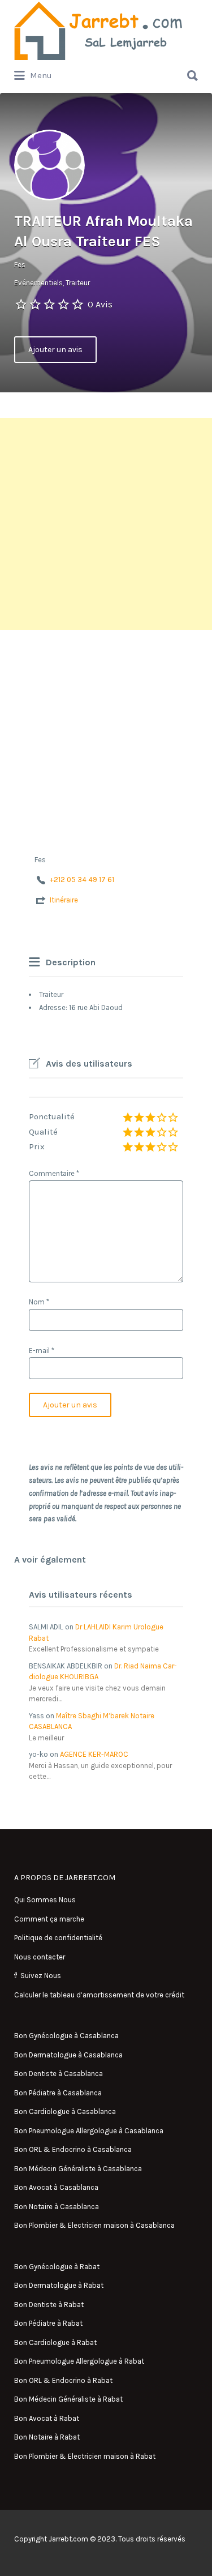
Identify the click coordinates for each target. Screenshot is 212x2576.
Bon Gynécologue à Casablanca (66, 2036)
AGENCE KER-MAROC (94, 1754)
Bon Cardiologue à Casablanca (65, 2111)
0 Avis (100, 304)
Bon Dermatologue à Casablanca (68, 2055)
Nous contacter (40, 1957)
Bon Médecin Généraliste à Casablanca (78, 2169)
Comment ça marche (49, 1919)
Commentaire (54, 1173)
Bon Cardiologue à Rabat (55, 2342)
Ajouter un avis (55, 350)
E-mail (42, 1351)
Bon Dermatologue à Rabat (59, 2285)
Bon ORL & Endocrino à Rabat (63, 2380)
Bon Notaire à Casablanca (57, 2207)
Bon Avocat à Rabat (47, 2418)
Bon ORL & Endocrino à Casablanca (73, 2149)
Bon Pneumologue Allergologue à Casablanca (89, 2131)
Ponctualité (52, 1116)
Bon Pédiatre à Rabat (48, 2323)
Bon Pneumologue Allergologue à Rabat (79, 2361)
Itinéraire (64, 900)
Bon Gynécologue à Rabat (57, 2267)
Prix (37, 1146)
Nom (39, 1302)
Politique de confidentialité (58, 1938)
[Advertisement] (106, 524)
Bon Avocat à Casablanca (56, 2187)
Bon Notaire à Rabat (47, 2437)
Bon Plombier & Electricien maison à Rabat (85, 2456)
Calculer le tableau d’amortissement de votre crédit (99, 1995)
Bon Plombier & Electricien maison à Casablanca (94, 2225)
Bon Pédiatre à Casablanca (58, 2093)
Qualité (43, 1132)
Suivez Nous (41, 1976)
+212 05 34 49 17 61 (82, 880)
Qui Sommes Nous (45, 1900)
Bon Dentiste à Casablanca (59, 2074)
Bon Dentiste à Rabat (49, 2305)
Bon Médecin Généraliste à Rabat (68, 2399)
